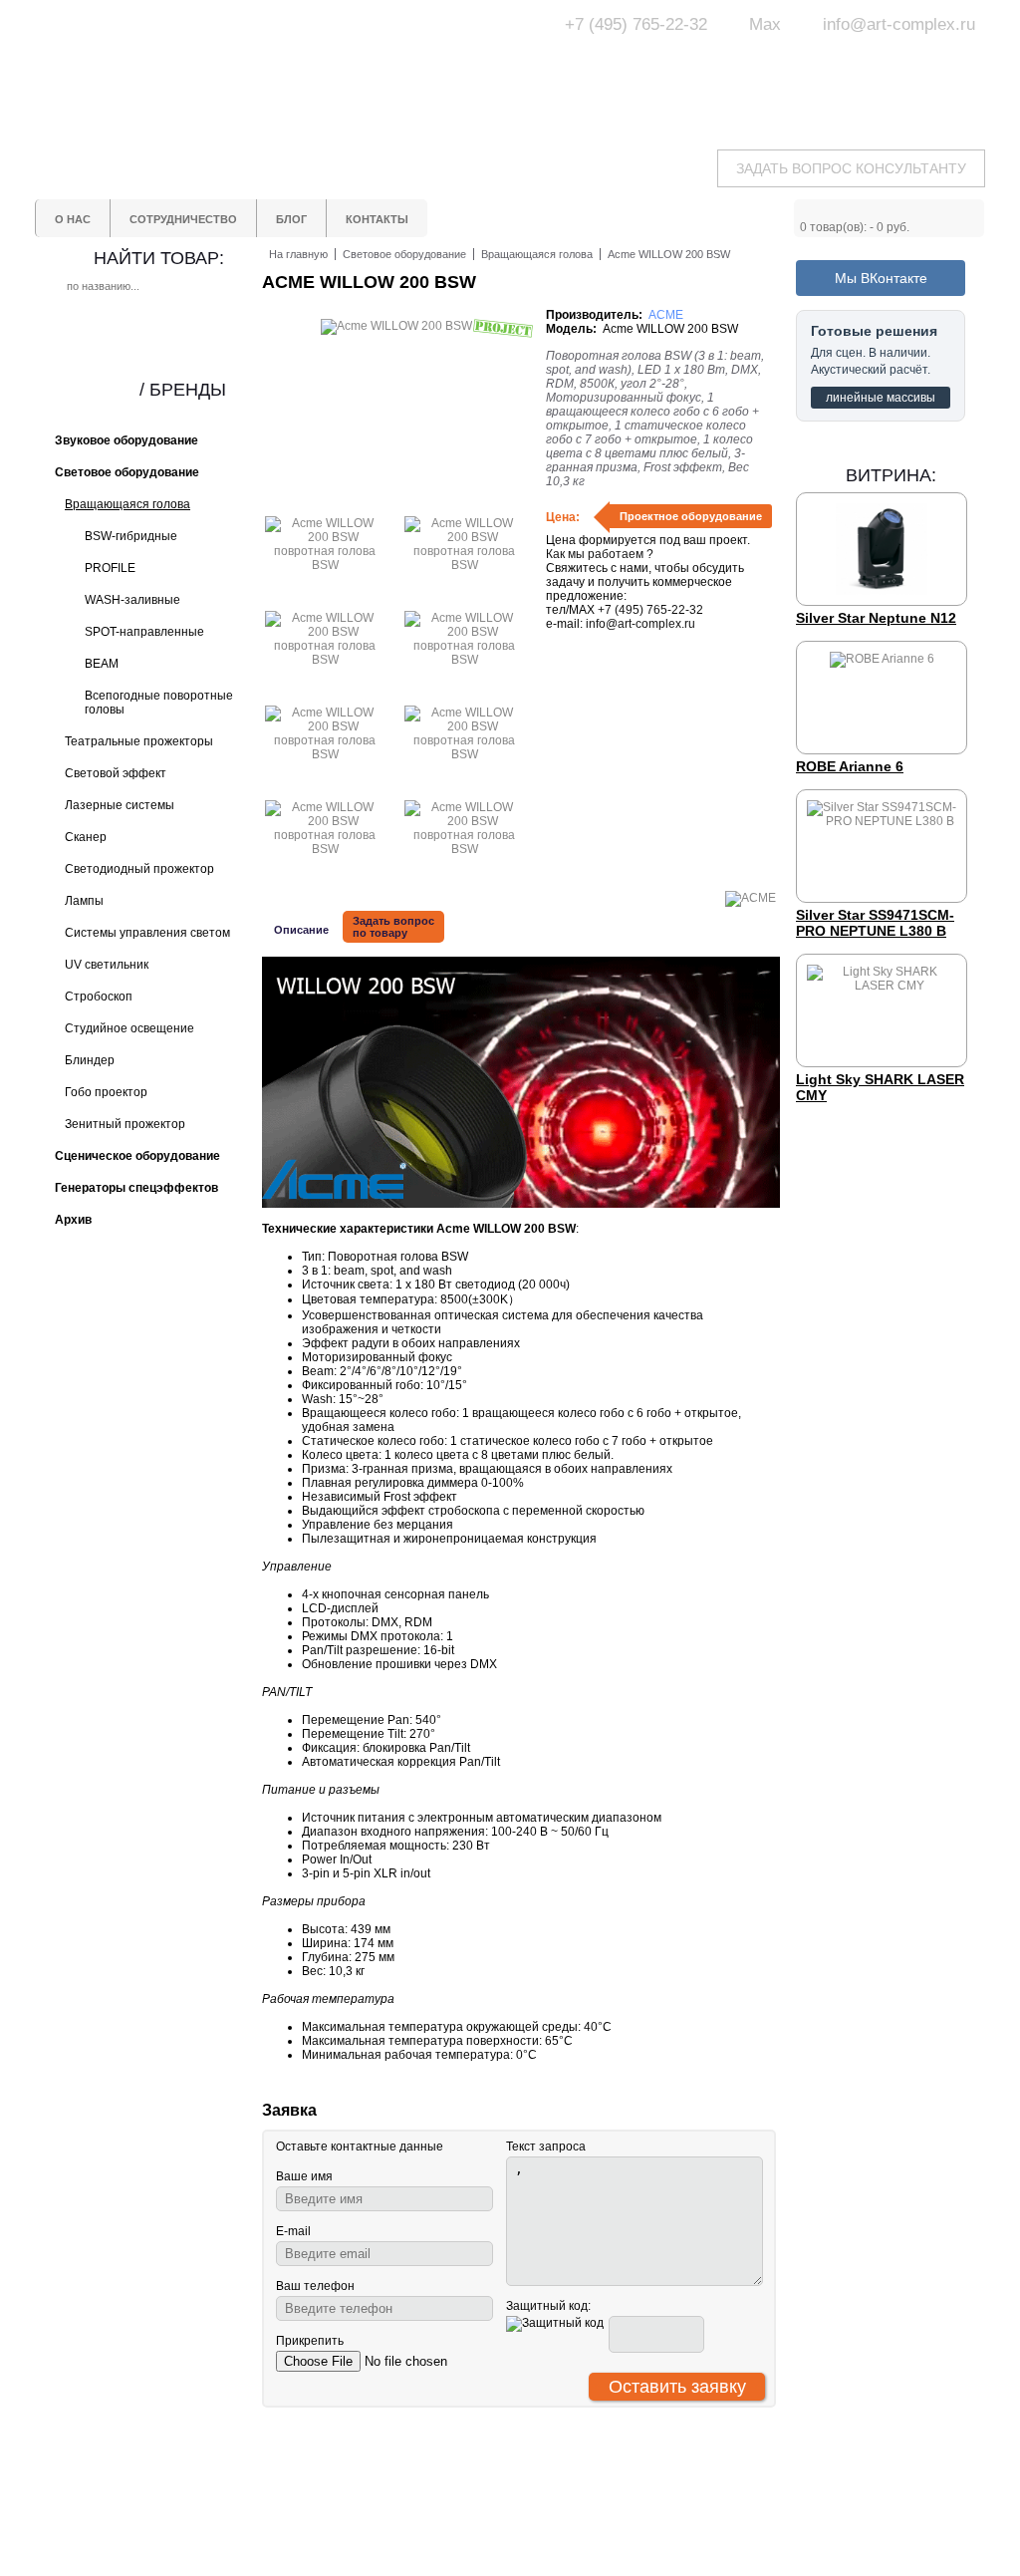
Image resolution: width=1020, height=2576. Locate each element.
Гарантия (397, 2517)
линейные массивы (881, 398)
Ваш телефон (315, 2286)
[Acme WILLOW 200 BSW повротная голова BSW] (325, 565)
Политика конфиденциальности (432, 2542)
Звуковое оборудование (578, 2499)
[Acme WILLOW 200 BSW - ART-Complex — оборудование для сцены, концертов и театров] (221, 67)
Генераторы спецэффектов (588, 2517)
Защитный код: (548, 2306)
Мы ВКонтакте (881, 278)
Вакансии (397, 2567)
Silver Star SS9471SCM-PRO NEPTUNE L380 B (875, 923)
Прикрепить (310, 2341)
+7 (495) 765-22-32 (636, 24)
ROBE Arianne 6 (850, 766)
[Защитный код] (555, 2324)
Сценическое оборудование (590, 2535)
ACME (666, 315)
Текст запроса (546, 2147)
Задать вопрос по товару (393, 927)
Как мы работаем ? (600, 554)
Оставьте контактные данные (360, 2147)
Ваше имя (304, 2176)
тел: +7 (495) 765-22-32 (195, 2479)
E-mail (293, 2231)
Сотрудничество (417, 2499)
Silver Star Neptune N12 (876, 618)
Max (765, 24)
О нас (386, 2481)
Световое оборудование (580, 2481)
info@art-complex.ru (899, 24)
